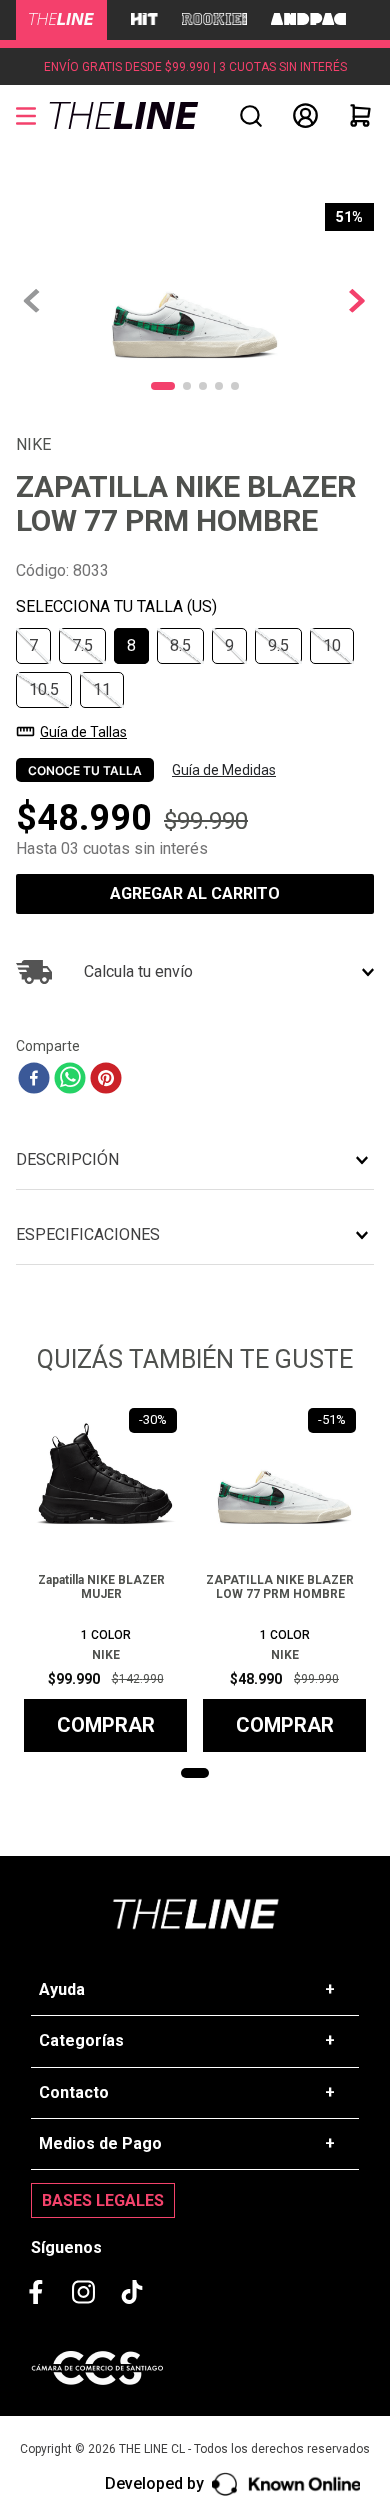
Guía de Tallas (83, 732)
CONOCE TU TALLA (85, 770)
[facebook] (34, 1080)
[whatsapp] (70, 1080)
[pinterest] (106, 1080)
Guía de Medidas (224, 770)
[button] (251, 116)
